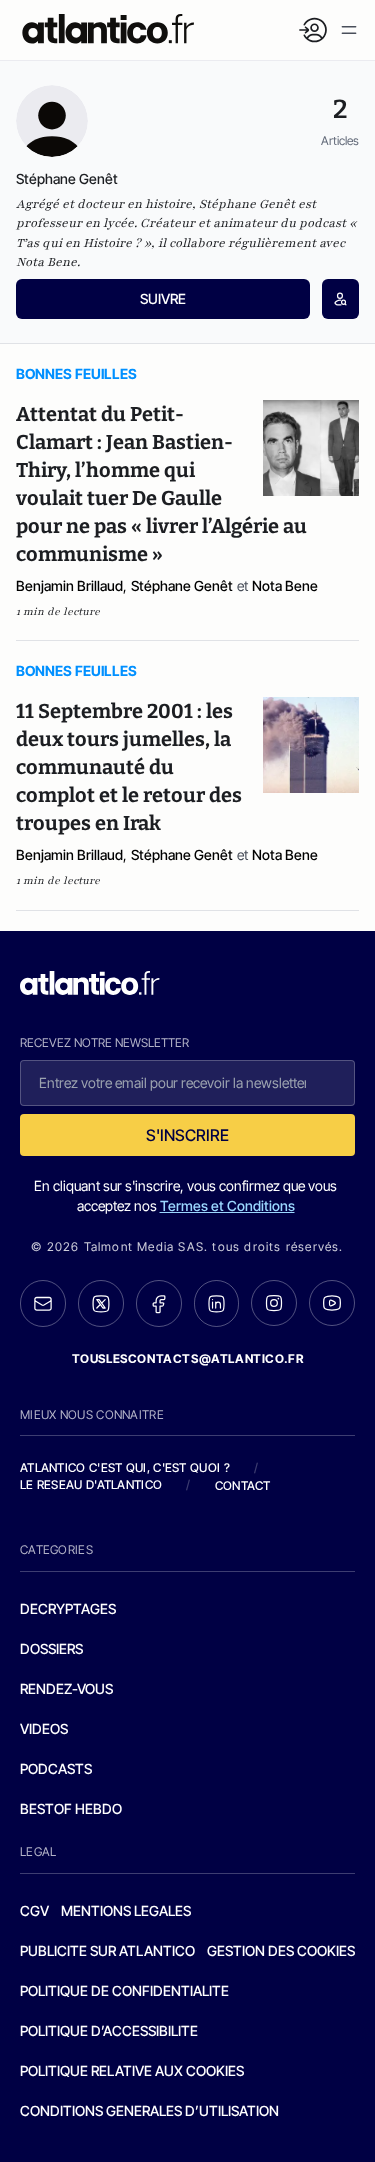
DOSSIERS (51, 1648)
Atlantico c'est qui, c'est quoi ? (125, 1467)
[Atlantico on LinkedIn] (217, 1303)
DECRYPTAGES (68, 1608)
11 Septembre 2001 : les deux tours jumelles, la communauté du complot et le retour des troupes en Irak (129, 767)
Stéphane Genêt (182, 585)
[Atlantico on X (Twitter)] (101, 1303)
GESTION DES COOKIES (281, 1950)
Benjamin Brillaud (69, 585)
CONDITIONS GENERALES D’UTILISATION (149, 2110)
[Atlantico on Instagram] (274, 1303)
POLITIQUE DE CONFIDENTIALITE (124, 1990)
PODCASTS (56, 1768)
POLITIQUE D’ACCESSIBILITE (109, 2030)
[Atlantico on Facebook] (159, 1303)
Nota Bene (285, 585)
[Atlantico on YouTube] (332, 1303)
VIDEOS (44, 1728)
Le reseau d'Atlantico (91, 1484)
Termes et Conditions (227, 1205)
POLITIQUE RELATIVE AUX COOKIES (132, 2070)
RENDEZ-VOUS (66, 1688)
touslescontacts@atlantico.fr (188, 1358)
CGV (34, 1910)
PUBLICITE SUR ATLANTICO (107, 1950)
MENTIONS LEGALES (126, 1910)
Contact (243, 1485)
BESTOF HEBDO (71, 1808)
